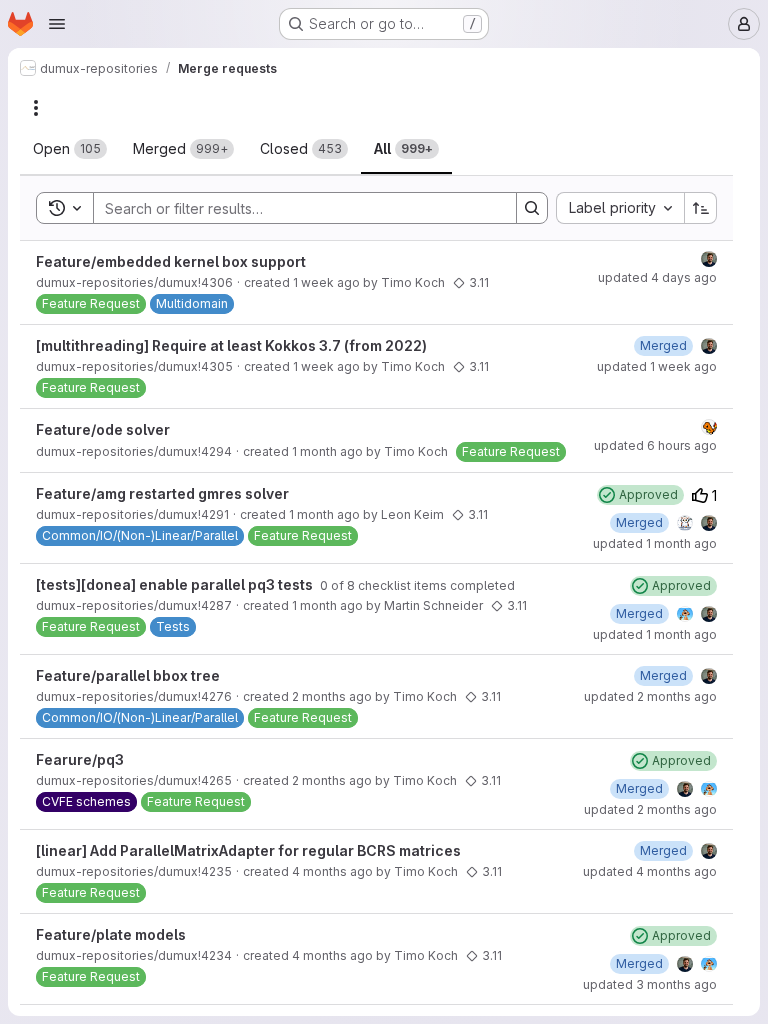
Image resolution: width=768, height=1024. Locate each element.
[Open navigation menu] (57, 24)
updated (657, 277)
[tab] (70, 149)
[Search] (532, 208)
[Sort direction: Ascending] (701, 208)
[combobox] (620, 208)
